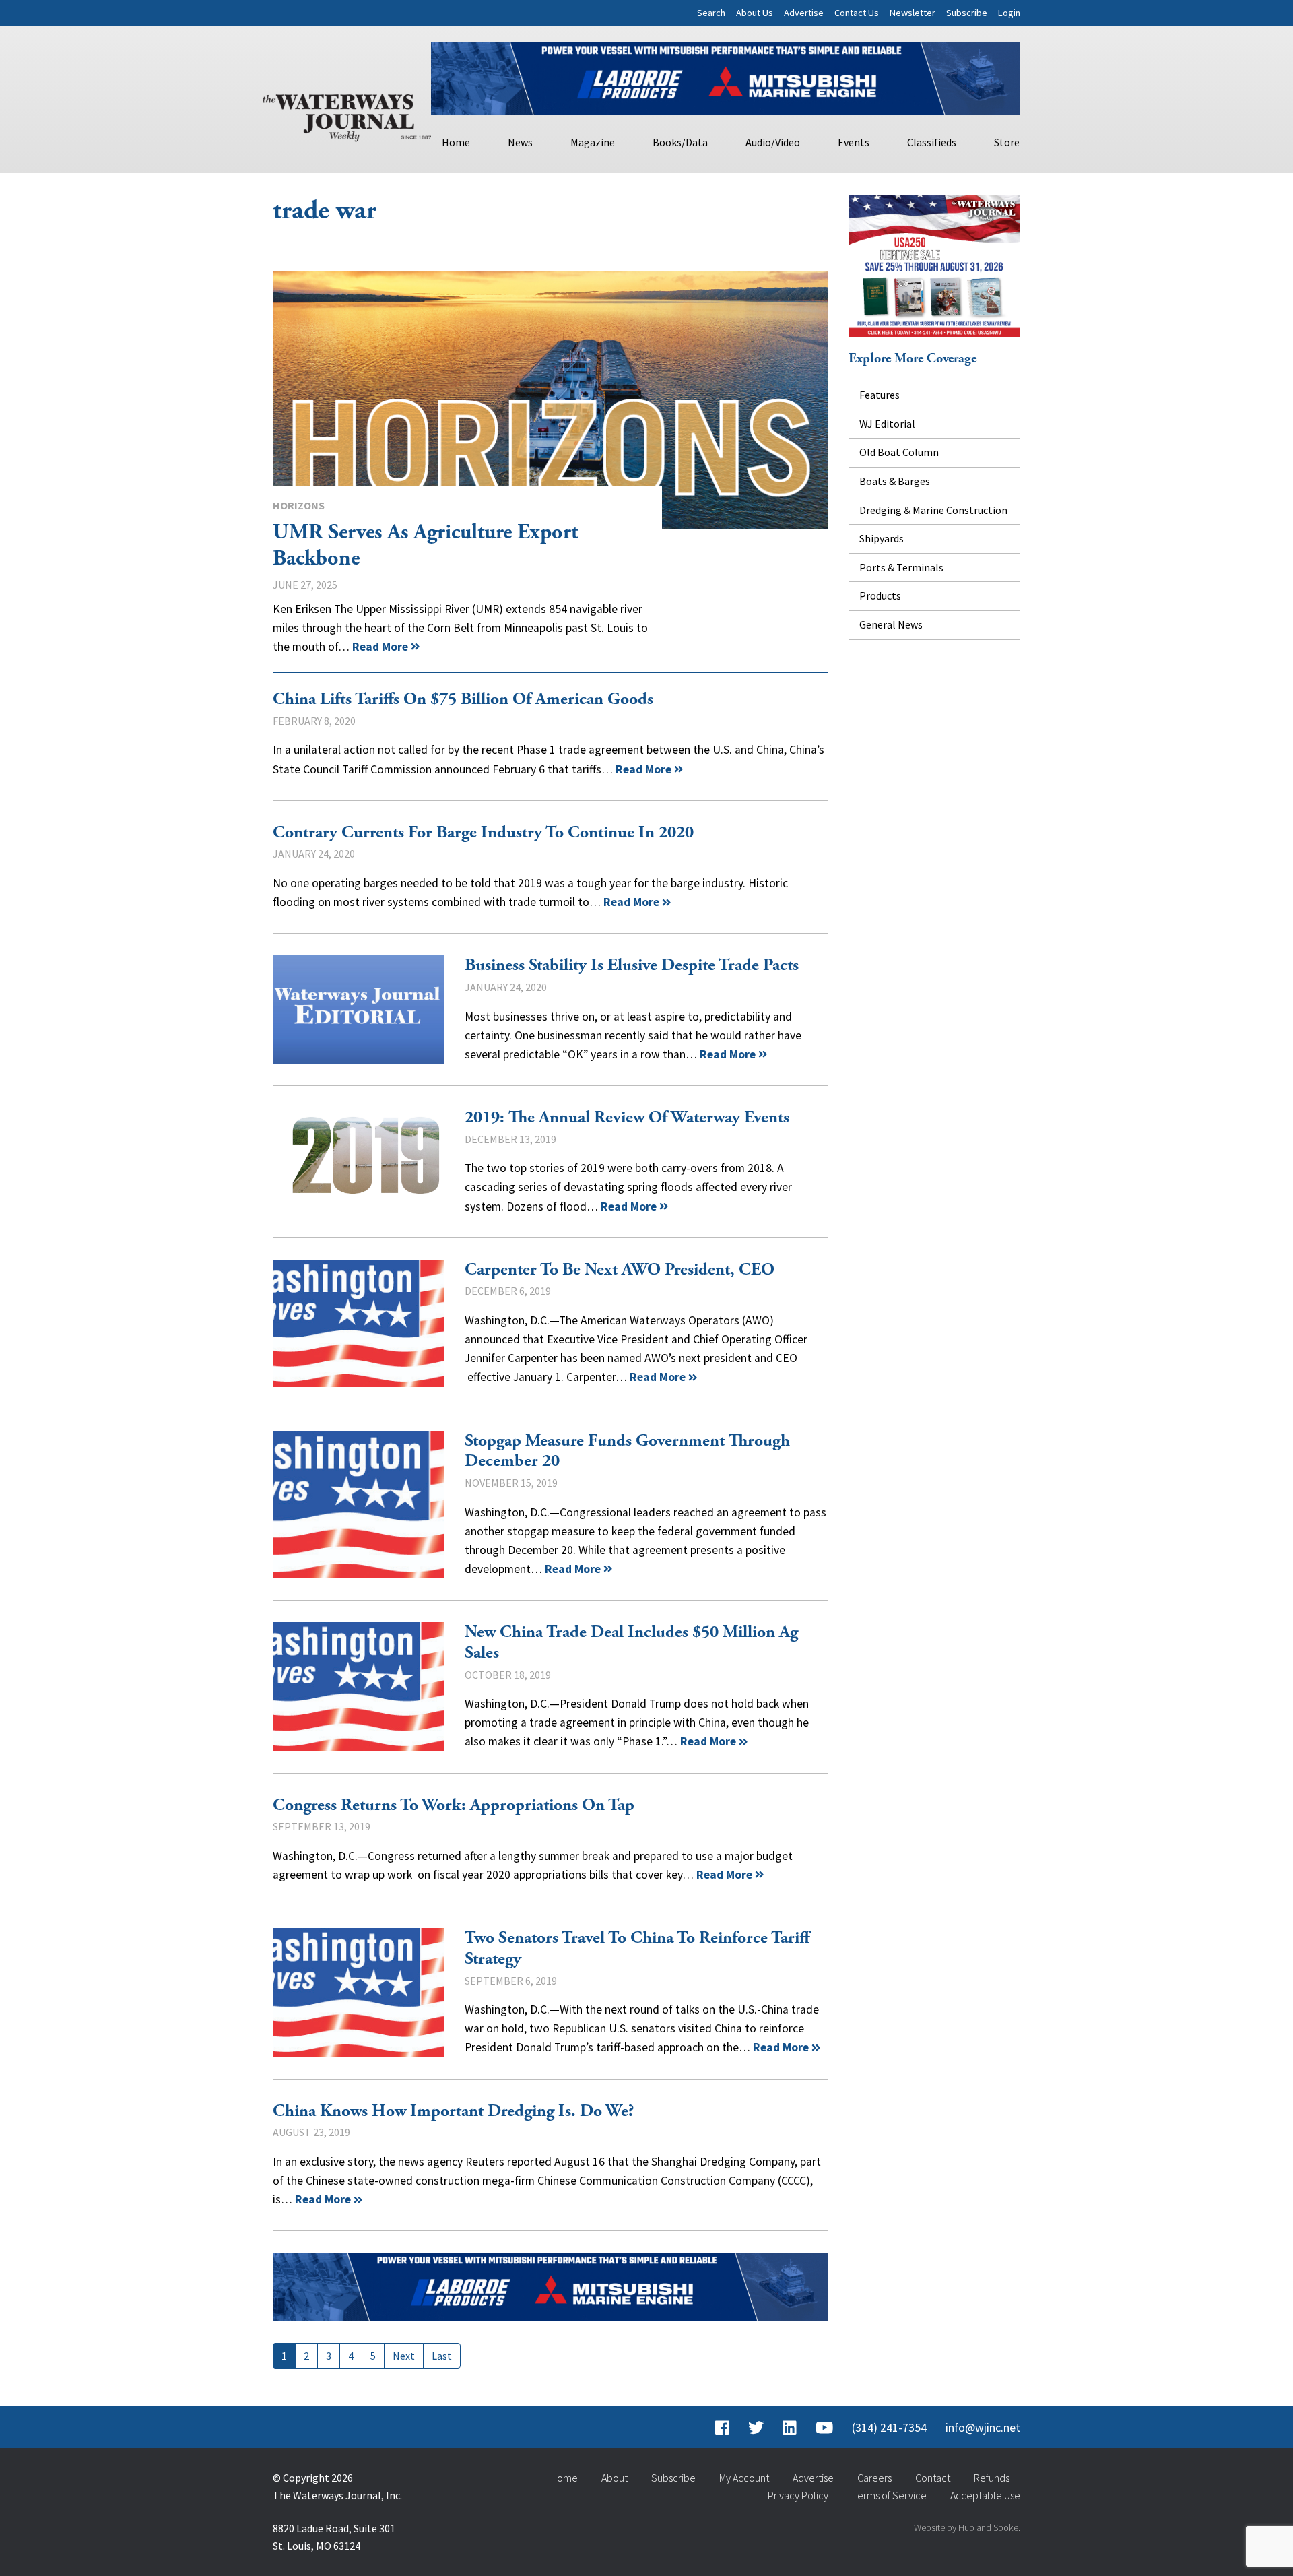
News (520, 142)
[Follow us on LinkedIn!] (790, 2428)
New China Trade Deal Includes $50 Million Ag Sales (359, 1686)
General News (891, 624)
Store (1007, 142)
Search (711, 13)
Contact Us (857, 13)
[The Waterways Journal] (347, 115)
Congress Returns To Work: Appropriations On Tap (454, 1805)
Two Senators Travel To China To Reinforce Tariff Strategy (359, 1992)
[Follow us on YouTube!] (824, 2428)
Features (880, 395)
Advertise (804, 13)
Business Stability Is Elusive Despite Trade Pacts (359, 1009)
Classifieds (932, 142)
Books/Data (680, 142)
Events (854, 142)
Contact (933, 2478)
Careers (874, 2478)
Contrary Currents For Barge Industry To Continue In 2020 (483, 833)
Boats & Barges (895, 481)
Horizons (299, 505)
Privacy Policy (798, 2495)
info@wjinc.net (983, 2428)
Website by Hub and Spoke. (967, 2527)
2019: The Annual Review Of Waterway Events (359, 1162)
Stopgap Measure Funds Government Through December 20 (359, 1505)
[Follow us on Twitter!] (756, 2428)
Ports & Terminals (901, 567)
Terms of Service (889, 2495)
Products (880, 595)
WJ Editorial (887, 424)
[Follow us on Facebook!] (722, 2428)
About (615, 2478)
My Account (744, 2478)
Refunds (992, 2478)
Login (1009, 13)
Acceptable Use (985, 2495)
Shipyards (882, 538)
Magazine (593, 142)
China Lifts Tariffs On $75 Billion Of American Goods (463, 699)
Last (442, 2356)
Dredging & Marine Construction (933, 510)
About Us (755, 13)
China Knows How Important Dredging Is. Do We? (454, 2111)
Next (404, 2356)
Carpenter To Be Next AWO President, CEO (359, 1323)
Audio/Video (773, 142)
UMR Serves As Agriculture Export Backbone (551, 400)
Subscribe (967, 13)
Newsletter (913, 13)
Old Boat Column (899, 452)
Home (456, 142)
